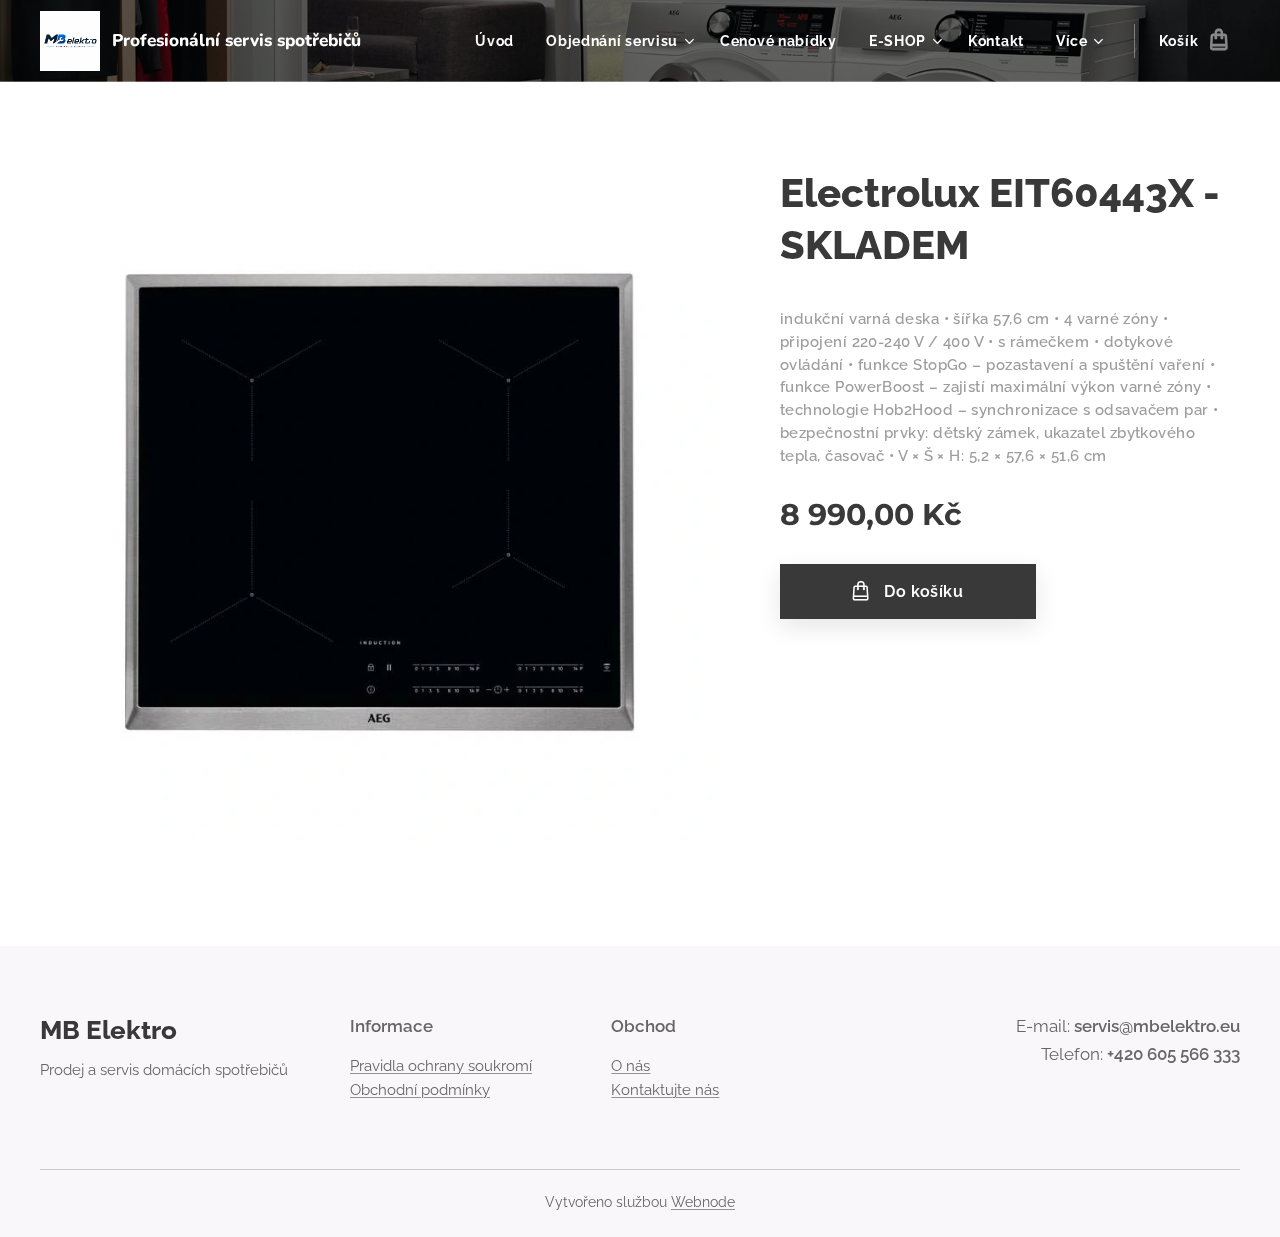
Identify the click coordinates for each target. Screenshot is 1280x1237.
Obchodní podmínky (420, 1090)
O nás (630, 1066)
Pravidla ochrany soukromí (441, 1066)
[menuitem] (500, 41)
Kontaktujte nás (665, 1090)
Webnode (703, 1202)
